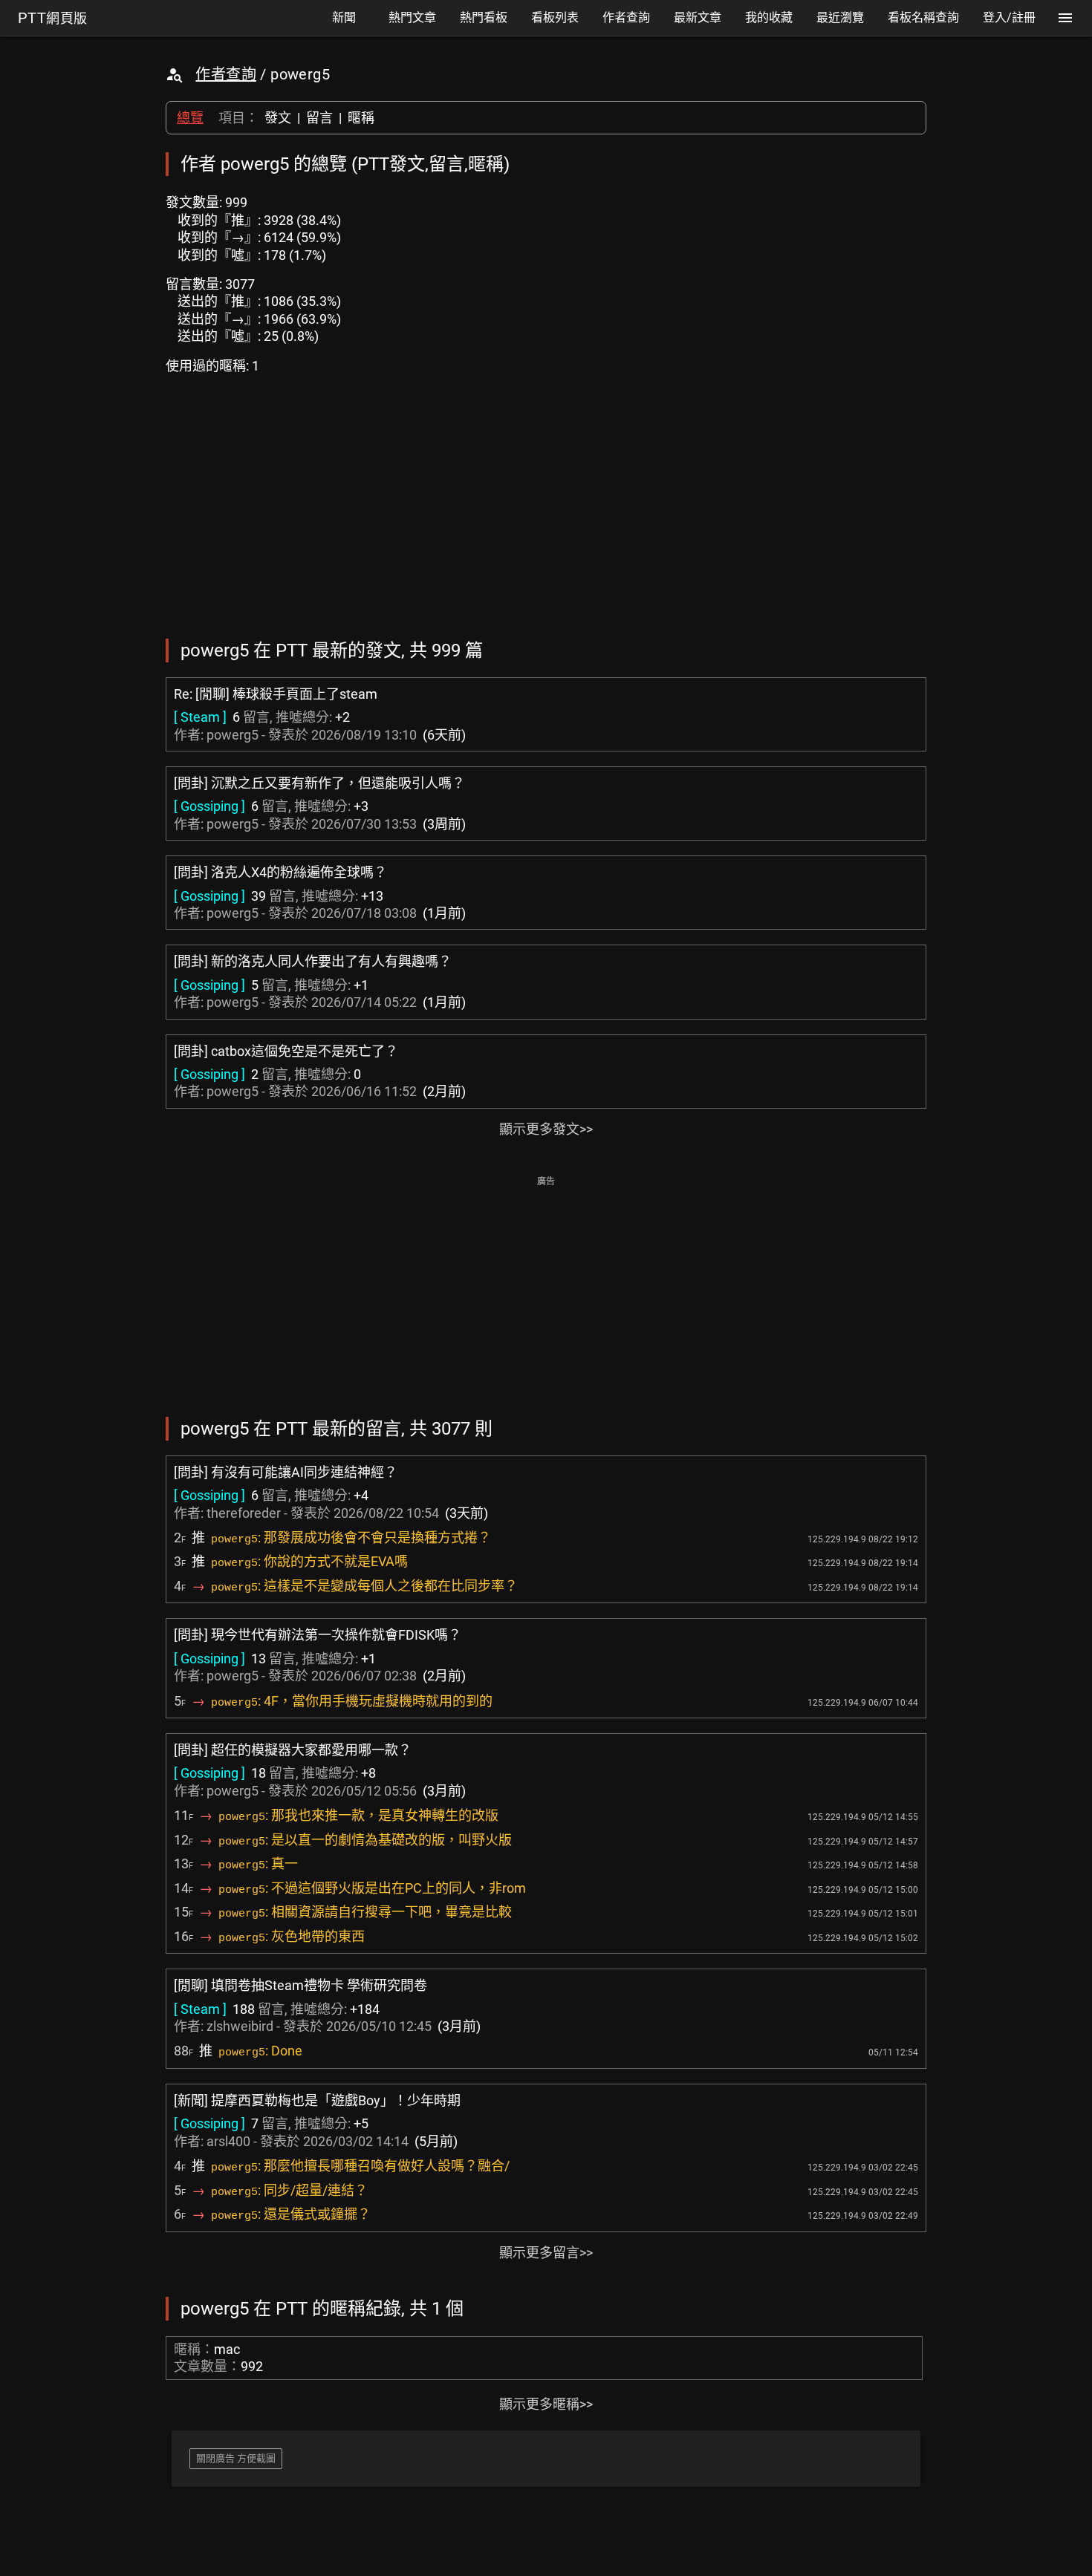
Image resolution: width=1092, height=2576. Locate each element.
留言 (319, 118)
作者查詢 (226, 74)
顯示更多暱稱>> (546, 2404)
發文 (278, 118)
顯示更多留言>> (546, 2253)
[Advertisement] (546, 1295)
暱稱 (361, 118)
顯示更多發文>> (546, 1129)
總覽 (190, 118)
